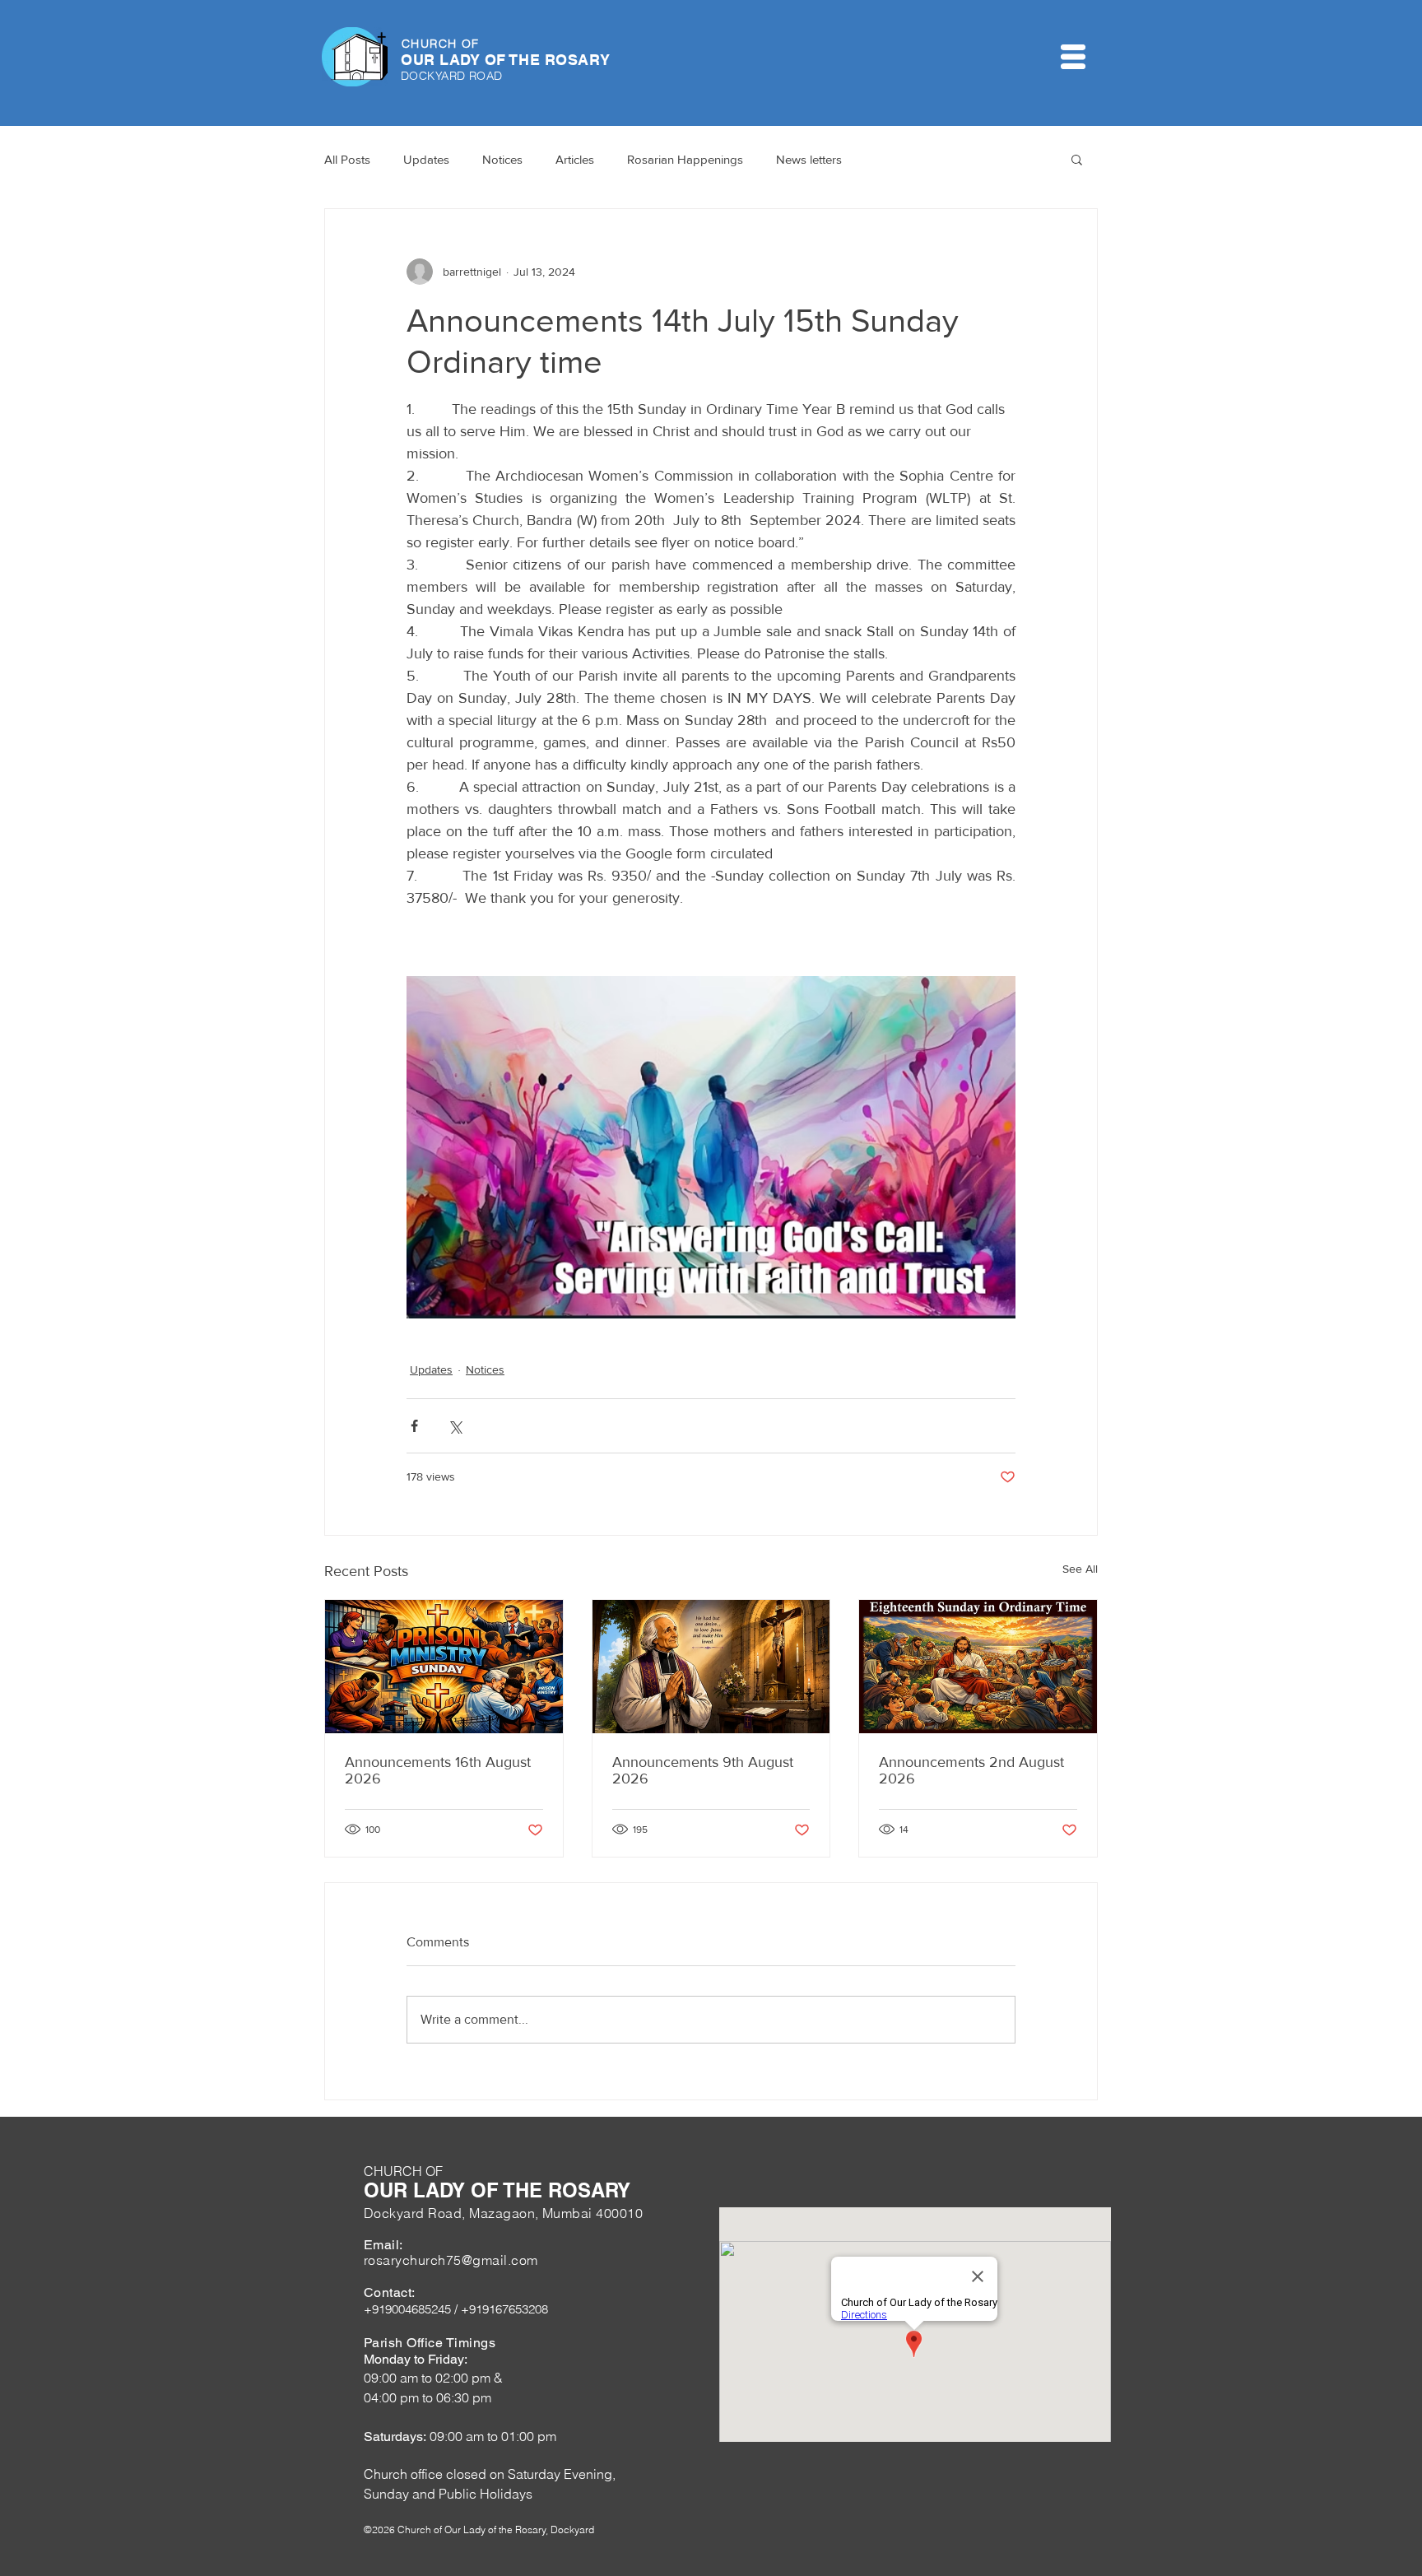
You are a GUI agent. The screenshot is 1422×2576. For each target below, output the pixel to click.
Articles (575, 159)
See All (1080, 1569)
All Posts (347, 159)
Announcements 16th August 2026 (438, 1770)
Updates (426, 159)
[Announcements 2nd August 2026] (978, 1667)
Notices (502, 159)
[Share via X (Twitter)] (455, 1426)
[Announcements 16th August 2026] (444, 1667)
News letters (809, 159)
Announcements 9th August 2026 (703, 1770)
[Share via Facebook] (414, 1426)
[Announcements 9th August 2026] (711, 1667)
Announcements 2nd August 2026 (971, 1770)
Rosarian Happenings (685, 159)
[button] (1073, 57)
